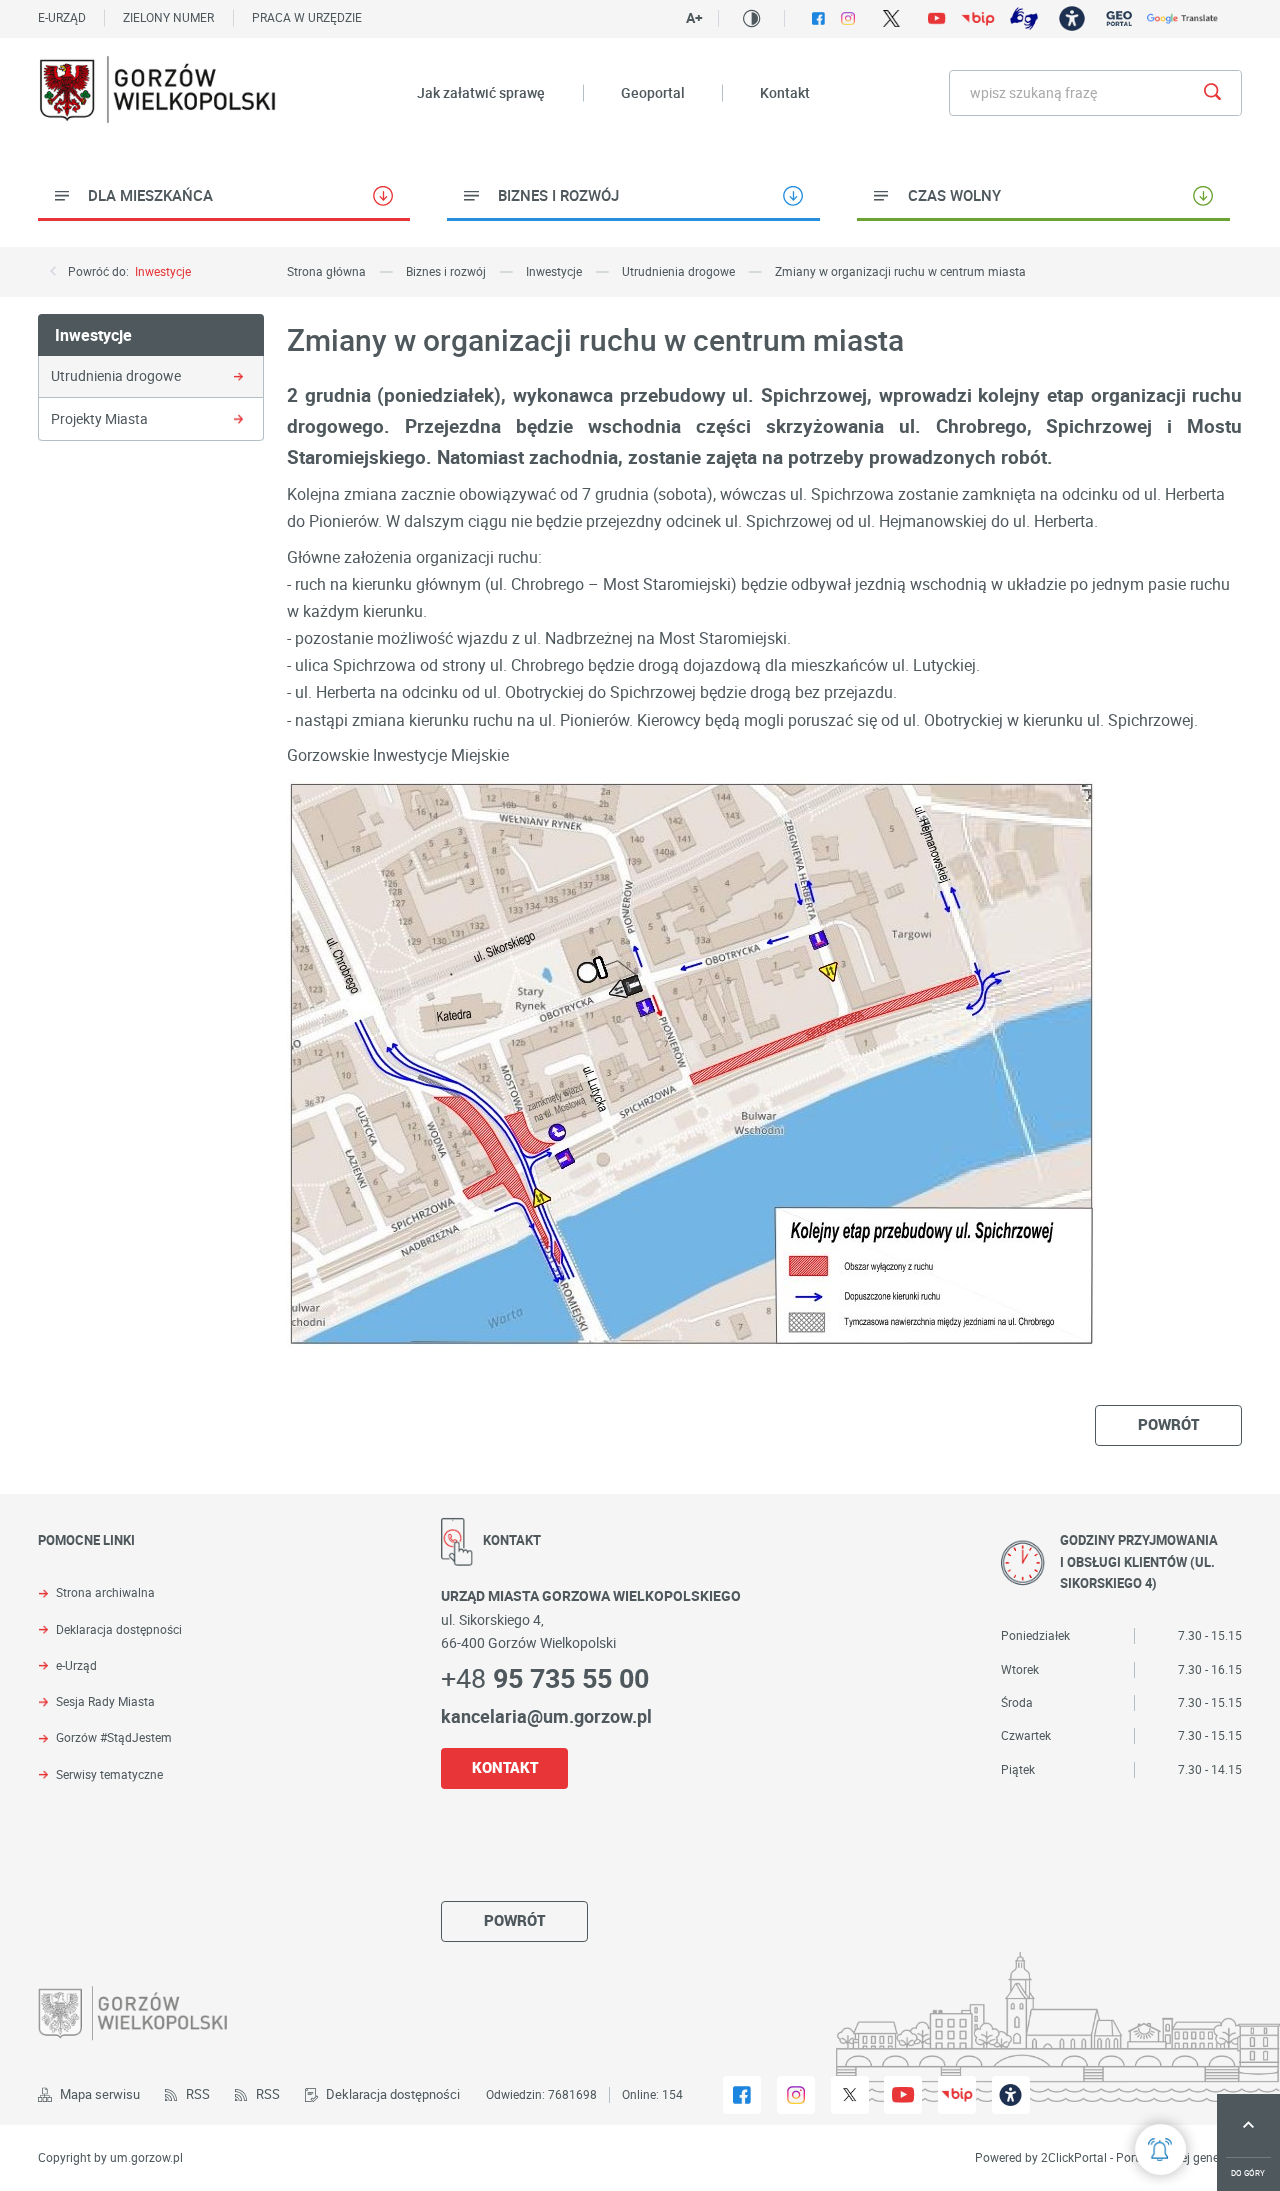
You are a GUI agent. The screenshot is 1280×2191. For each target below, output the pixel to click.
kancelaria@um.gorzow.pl (546, 1716)
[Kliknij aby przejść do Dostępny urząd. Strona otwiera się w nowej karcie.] (1071, 19)
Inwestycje (163, 271)
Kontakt (785, 92)
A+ (694, 18)
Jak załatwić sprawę (481, 92)
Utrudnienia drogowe (116, 376)
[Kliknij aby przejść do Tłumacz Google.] (1182, 18)
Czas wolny (954, 195)
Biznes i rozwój (558, 195)
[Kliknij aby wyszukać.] (1212, 93)
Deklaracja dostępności (119, 1630)
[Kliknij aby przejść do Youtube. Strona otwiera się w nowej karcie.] (937, 19)
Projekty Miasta (99, 419)
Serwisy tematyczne (109, 1775)
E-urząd (62, 17)
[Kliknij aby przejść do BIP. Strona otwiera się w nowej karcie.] (977, 18)
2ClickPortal (1074, 2158)
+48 (545, 1677)
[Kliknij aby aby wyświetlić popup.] (1160, 2149)
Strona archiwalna (105, 1593)
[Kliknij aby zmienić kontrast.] (751, 18)
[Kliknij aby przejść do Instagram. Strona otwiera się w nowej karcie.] (848, 19)
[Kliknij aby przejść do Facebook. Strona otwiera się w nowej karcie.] (819, 19)
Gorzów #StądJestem (114, 1738)
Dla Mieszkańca (150, 195)
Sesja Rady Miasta (105, 1702)
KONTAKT (505, 1767)
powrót (1168, 1424)
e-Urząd (76, 1666)
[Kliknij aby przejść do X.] (891, 18)
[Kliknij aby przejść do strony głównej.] (158, 93)
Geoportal (653, 92)
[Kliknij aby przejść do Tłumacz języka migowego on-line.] (1023, 18)
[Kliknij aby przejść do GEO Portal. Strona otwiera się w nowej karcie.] (1118, 18)
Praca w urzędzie (307, 17)
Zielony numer (168, 17)
